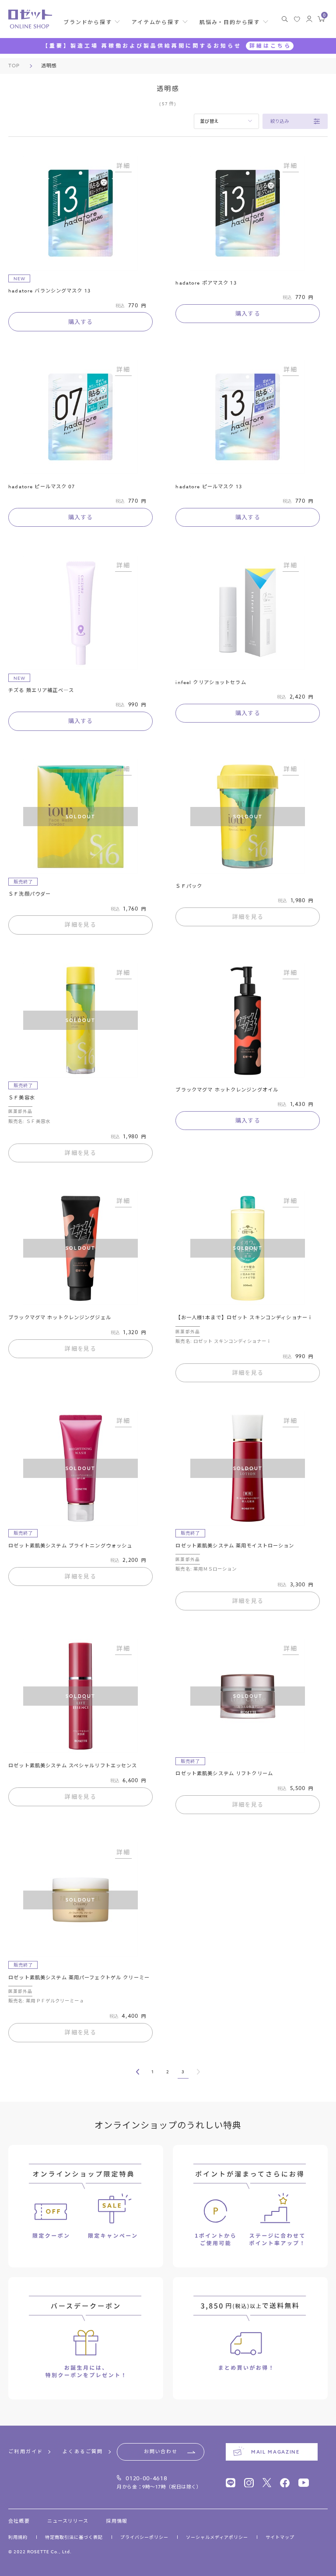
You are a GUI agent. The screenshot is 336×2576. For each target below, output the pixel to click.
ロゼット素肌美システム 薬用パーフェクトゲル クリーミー (79, 1978)
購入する (81, 322)
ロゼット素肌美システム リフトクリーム (224, 1774)
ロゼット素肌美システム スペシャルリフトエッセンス (73, 1766)
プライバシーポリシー (144, 2537)
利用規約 (18, 2537)
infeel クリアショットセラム (211, 683)
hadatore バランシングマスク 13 (49, 291)
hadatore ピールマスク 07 (42, 487)
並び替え (209, 121)
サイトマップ (280, 2537)
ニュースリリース (68, 2521)
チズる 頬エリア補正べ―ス (41, 690)
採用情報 (116, 2521)
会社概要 (19, 2521)
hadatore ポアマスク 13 (206, 283)
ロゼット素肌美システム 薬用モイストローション (235, 1546)
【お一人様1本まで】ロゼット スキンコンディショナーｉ (244, 1318)
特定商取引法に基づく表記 (74, 2537)
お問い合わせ (161, 2452)
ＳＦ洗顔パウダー (30, 894)
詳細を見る (80, 925)
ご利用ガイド (26, 2452)
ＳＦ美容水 (22, 1098)
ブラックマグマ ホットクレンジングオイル (227, 1090)
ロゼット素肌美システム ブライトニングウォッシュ (70, 1546)
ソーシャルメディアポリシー (217, 2537)
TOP (14, 66)
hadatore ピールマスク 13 (208, 487)
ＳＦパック (189, 886)
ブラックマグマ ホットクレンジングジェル (60, 1318)
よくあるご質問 (83, 2452)
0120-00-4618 (146, 2478)
